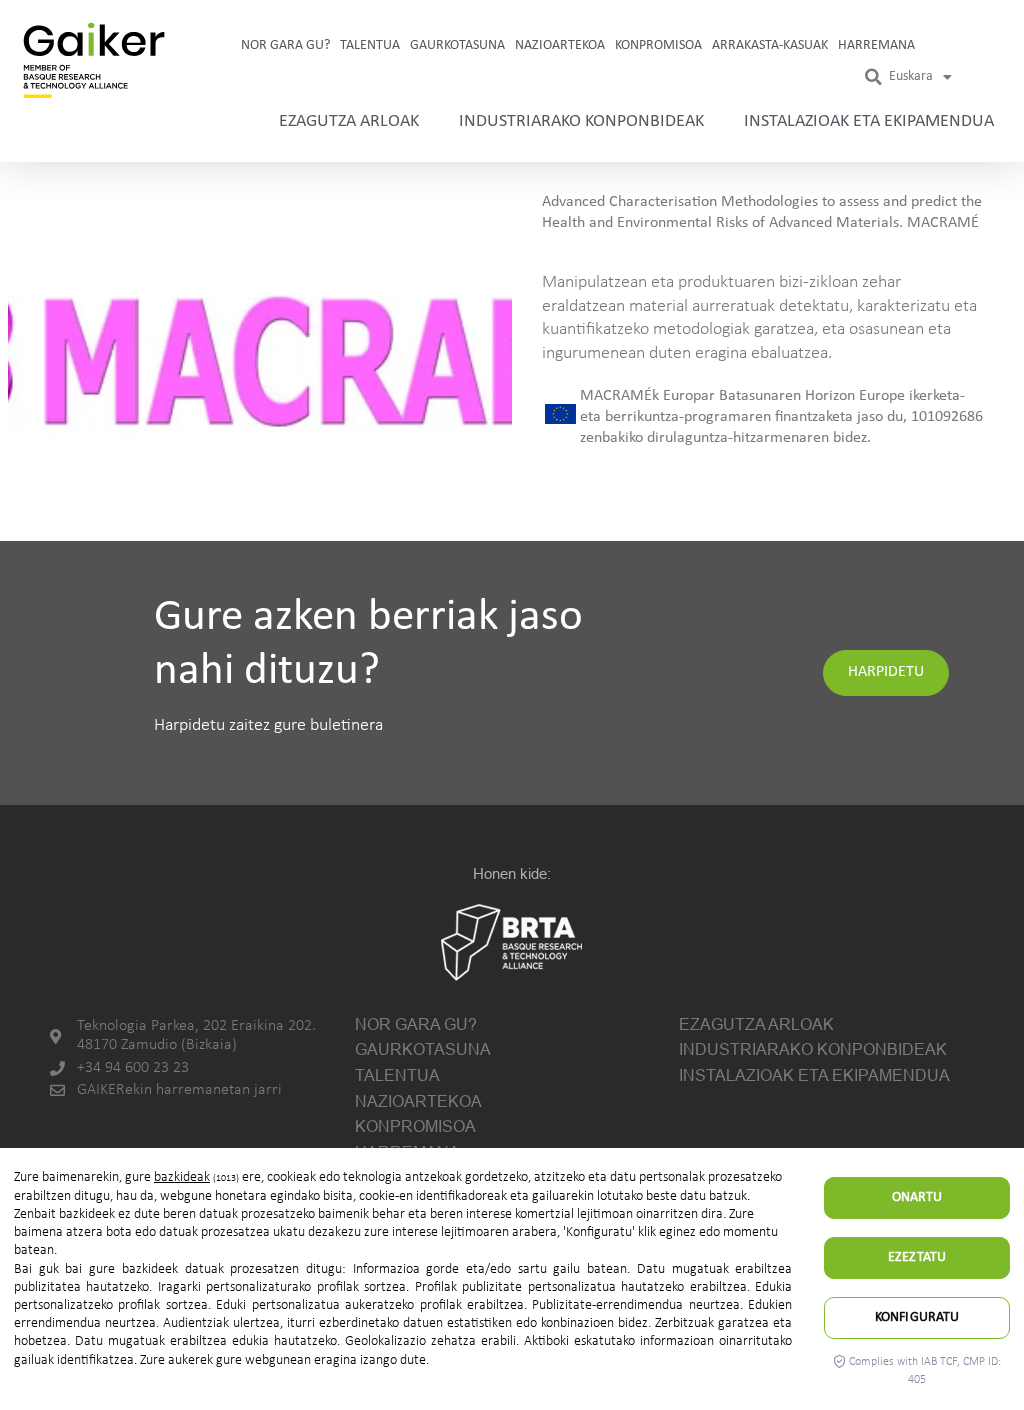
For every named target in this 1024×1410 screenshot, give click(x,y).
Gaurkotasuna (457, 45)
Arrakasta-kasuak (770, 45)
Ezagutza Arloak (349, 121)
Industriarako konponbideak (581, 121)
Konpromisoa (658, 45)
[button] (874, 77)
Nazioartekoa (560, 45)
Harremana (876, 45)
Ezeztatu (917, 1257)
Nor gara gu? (285, 45)
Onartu (917, 1197)
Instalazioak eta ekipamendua (869, 121)
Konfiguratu (917, 1317)
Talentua (370, 45)
